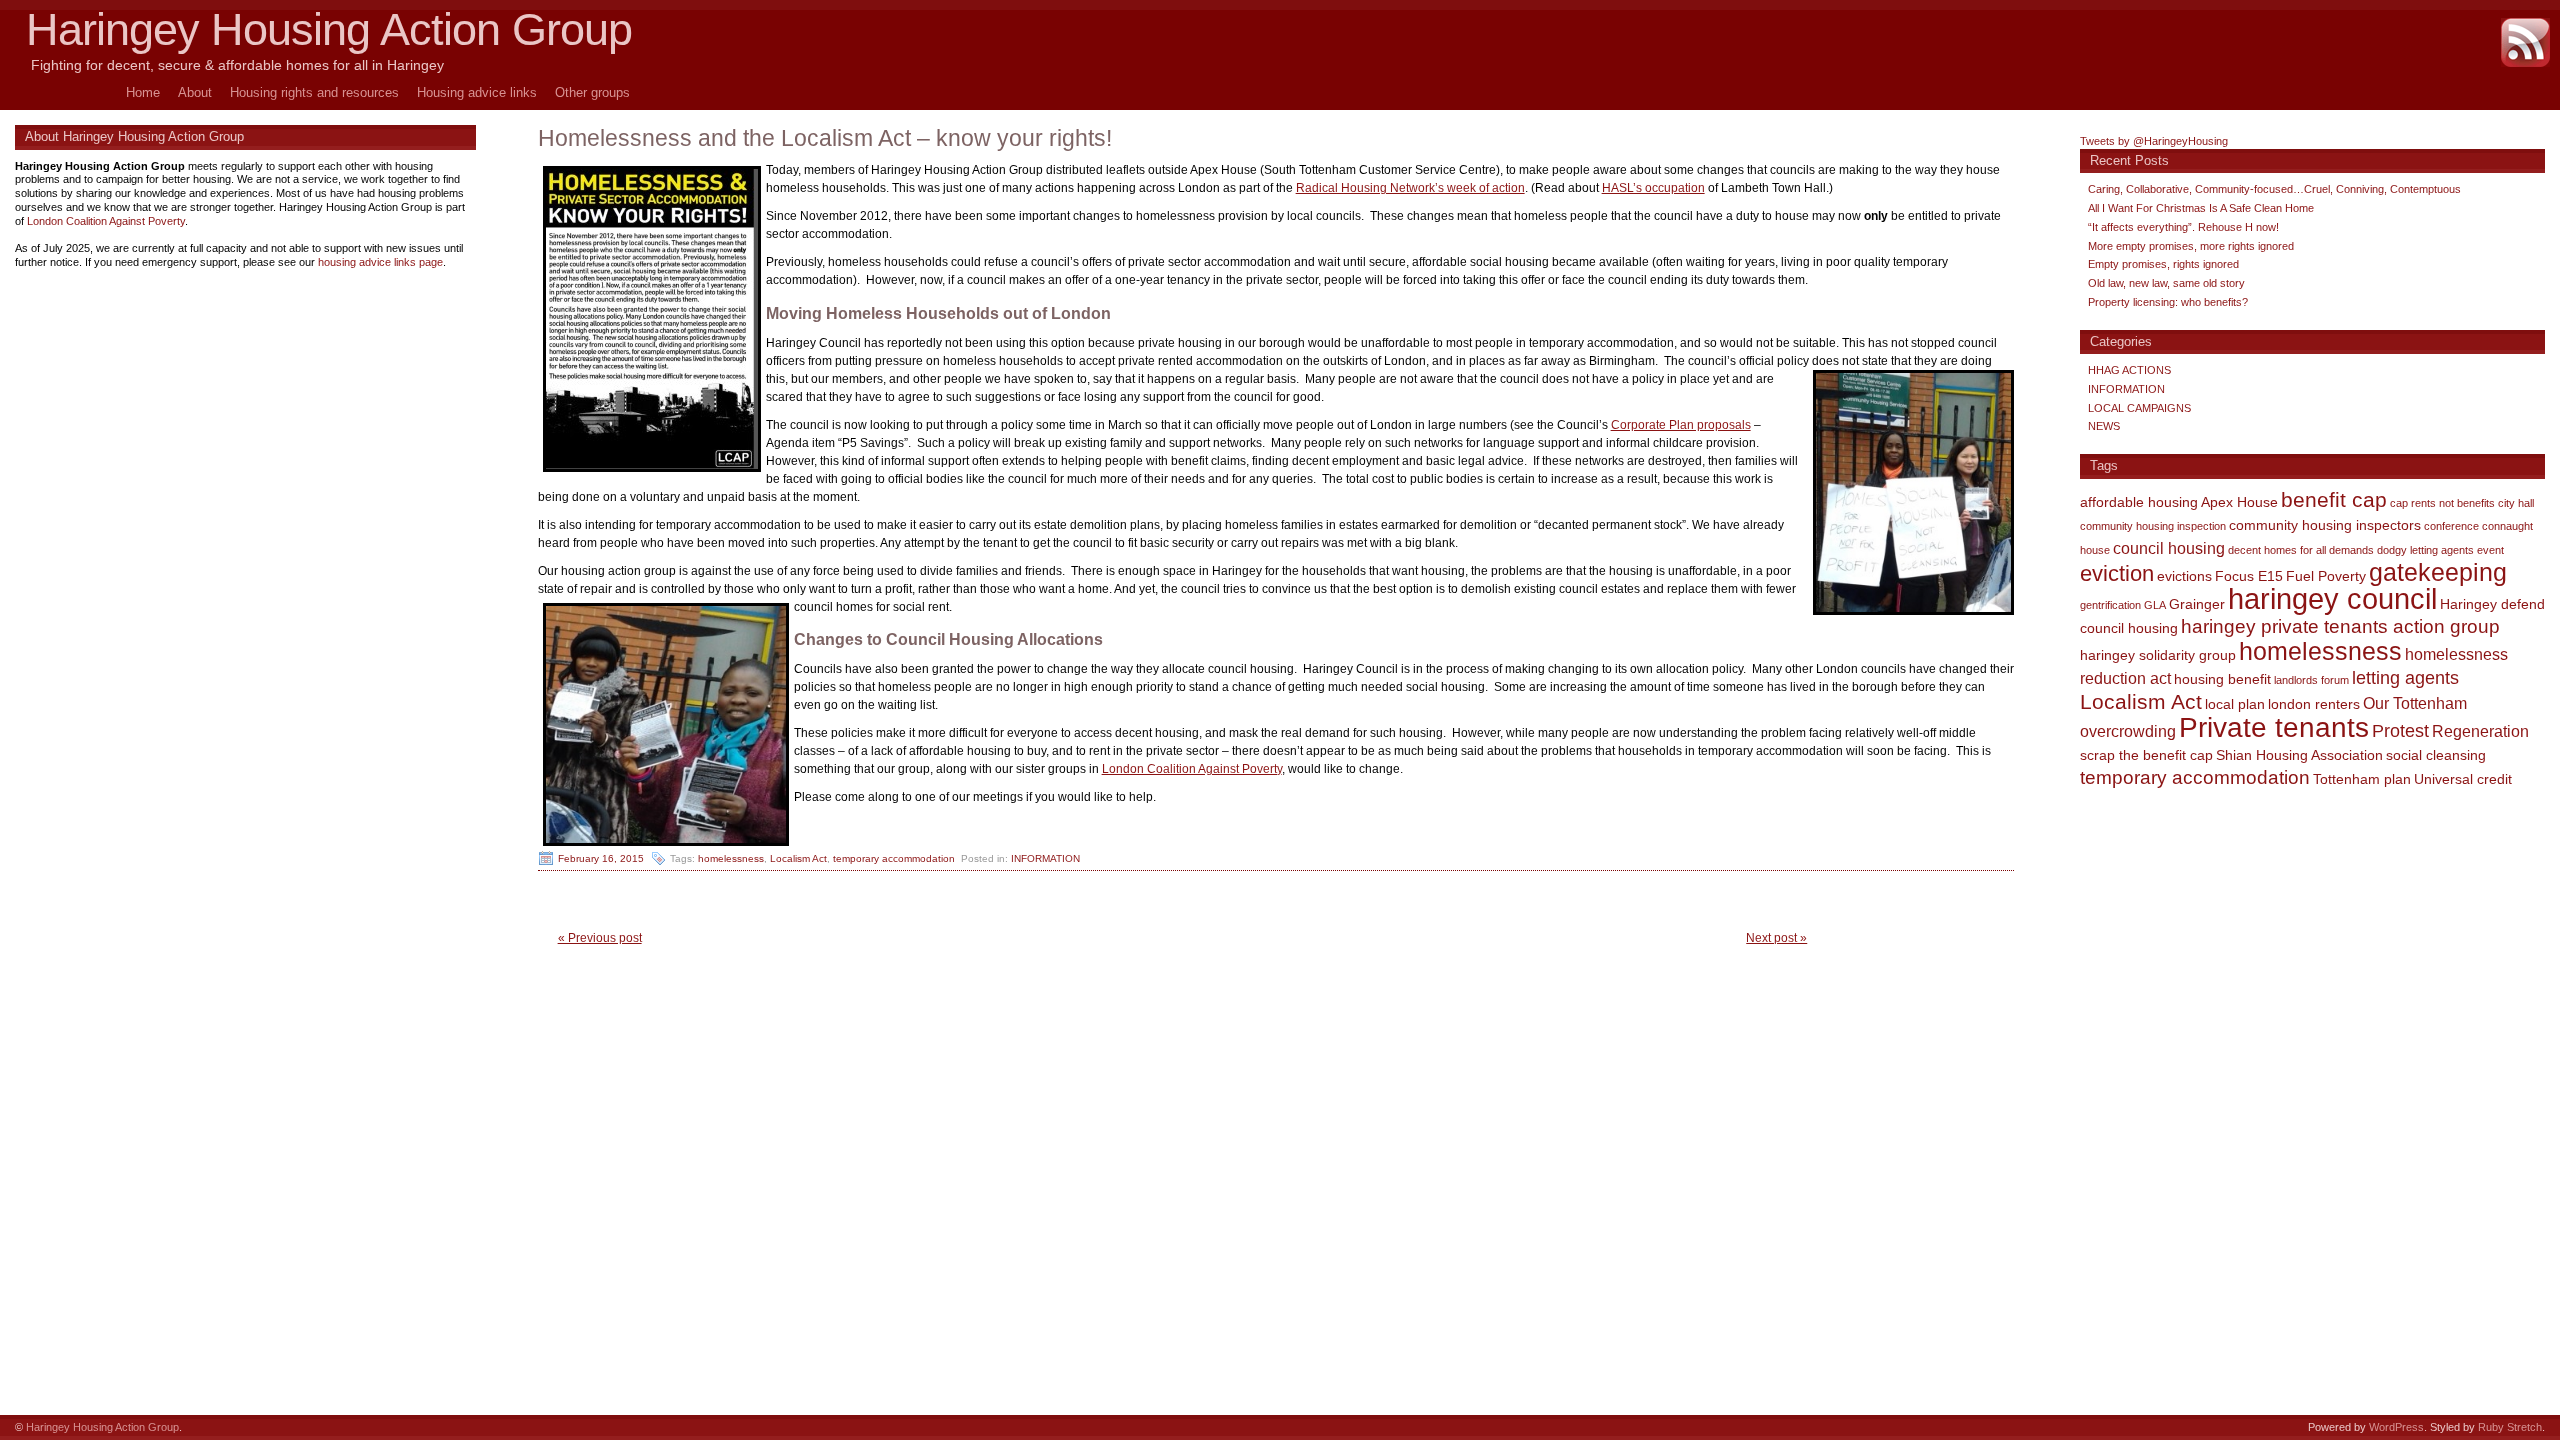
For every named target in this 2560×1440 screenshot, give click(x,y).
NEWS (2104, 426)
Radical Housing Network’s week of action (1410, 188)
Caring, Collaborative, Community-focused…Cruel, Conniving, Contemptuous (2274, 189)
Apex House (2239, 502)
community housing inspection (2153, 526)
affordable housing (2139, 502)
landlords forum (2311, 680)
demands (2351, 550)
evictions (2184, 576)
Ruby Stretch (2510, 1427)
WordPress (2396, 1427)
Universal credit (2463, 779)
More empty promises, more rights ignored (2191, 246)
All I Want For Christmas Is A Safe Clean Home (2201, 208)
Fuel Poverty (2326, 576)
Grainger (2197, 604)
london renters (2314, 704)
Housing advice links (477, 92)
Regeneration (2480, 731)
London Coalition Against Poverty (1192, 769)
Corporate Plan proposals (1681, 425)
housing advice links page (380, 262)
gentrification (2110, 605)
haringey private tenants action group (2340, 626)
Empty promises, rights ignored (2163, 264)
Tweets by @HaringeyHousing (2154, 141)
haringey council (2332, 598)
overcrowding (2128, 731)
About (195, 92)
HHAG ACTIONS (2129, 370)
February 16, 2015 (601, 858)
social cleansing (2436, 755)
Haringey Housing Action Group (329, 29)
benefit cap (2334, 500)
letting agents (2405, 678)
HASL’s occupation (1653, 188)
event (2490, 550)
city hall (2516, 503)
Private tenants (2274, 727)
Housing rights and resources (314, 92)
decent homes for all (2277, 550)
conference (2451, 526)
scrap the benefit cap (2146, 755)
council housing (2169, 548)
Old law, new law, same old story (2166, 283)
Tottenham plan (2362, 779)
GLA (2155, 605)
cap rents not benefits (2442, 503)
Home (143, 92)
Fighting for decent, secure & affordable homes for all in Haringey (237, 65)
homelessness (731, 858)
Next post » (1776, 938)
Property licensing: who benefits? (2168, 302)
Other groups (592, 92)
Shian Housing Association (2299, 755)
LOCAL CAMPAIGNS (2139, 408)
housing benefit (2222, 679)
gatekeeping (2438, 572)
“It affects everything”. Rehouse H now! (2183, 227)
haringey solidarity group (2158, 655)
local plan (2235, 704)
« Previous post (600, 938)
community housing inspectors (2325, 525)
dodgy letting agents (2425, 550)
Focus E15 (2249, 576)
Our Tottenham (2415, 703)
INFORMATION (1045, 858)
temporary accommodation (894, 858)
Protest (2400, 731)
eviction (2117, 573)
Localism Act (798, 858)
